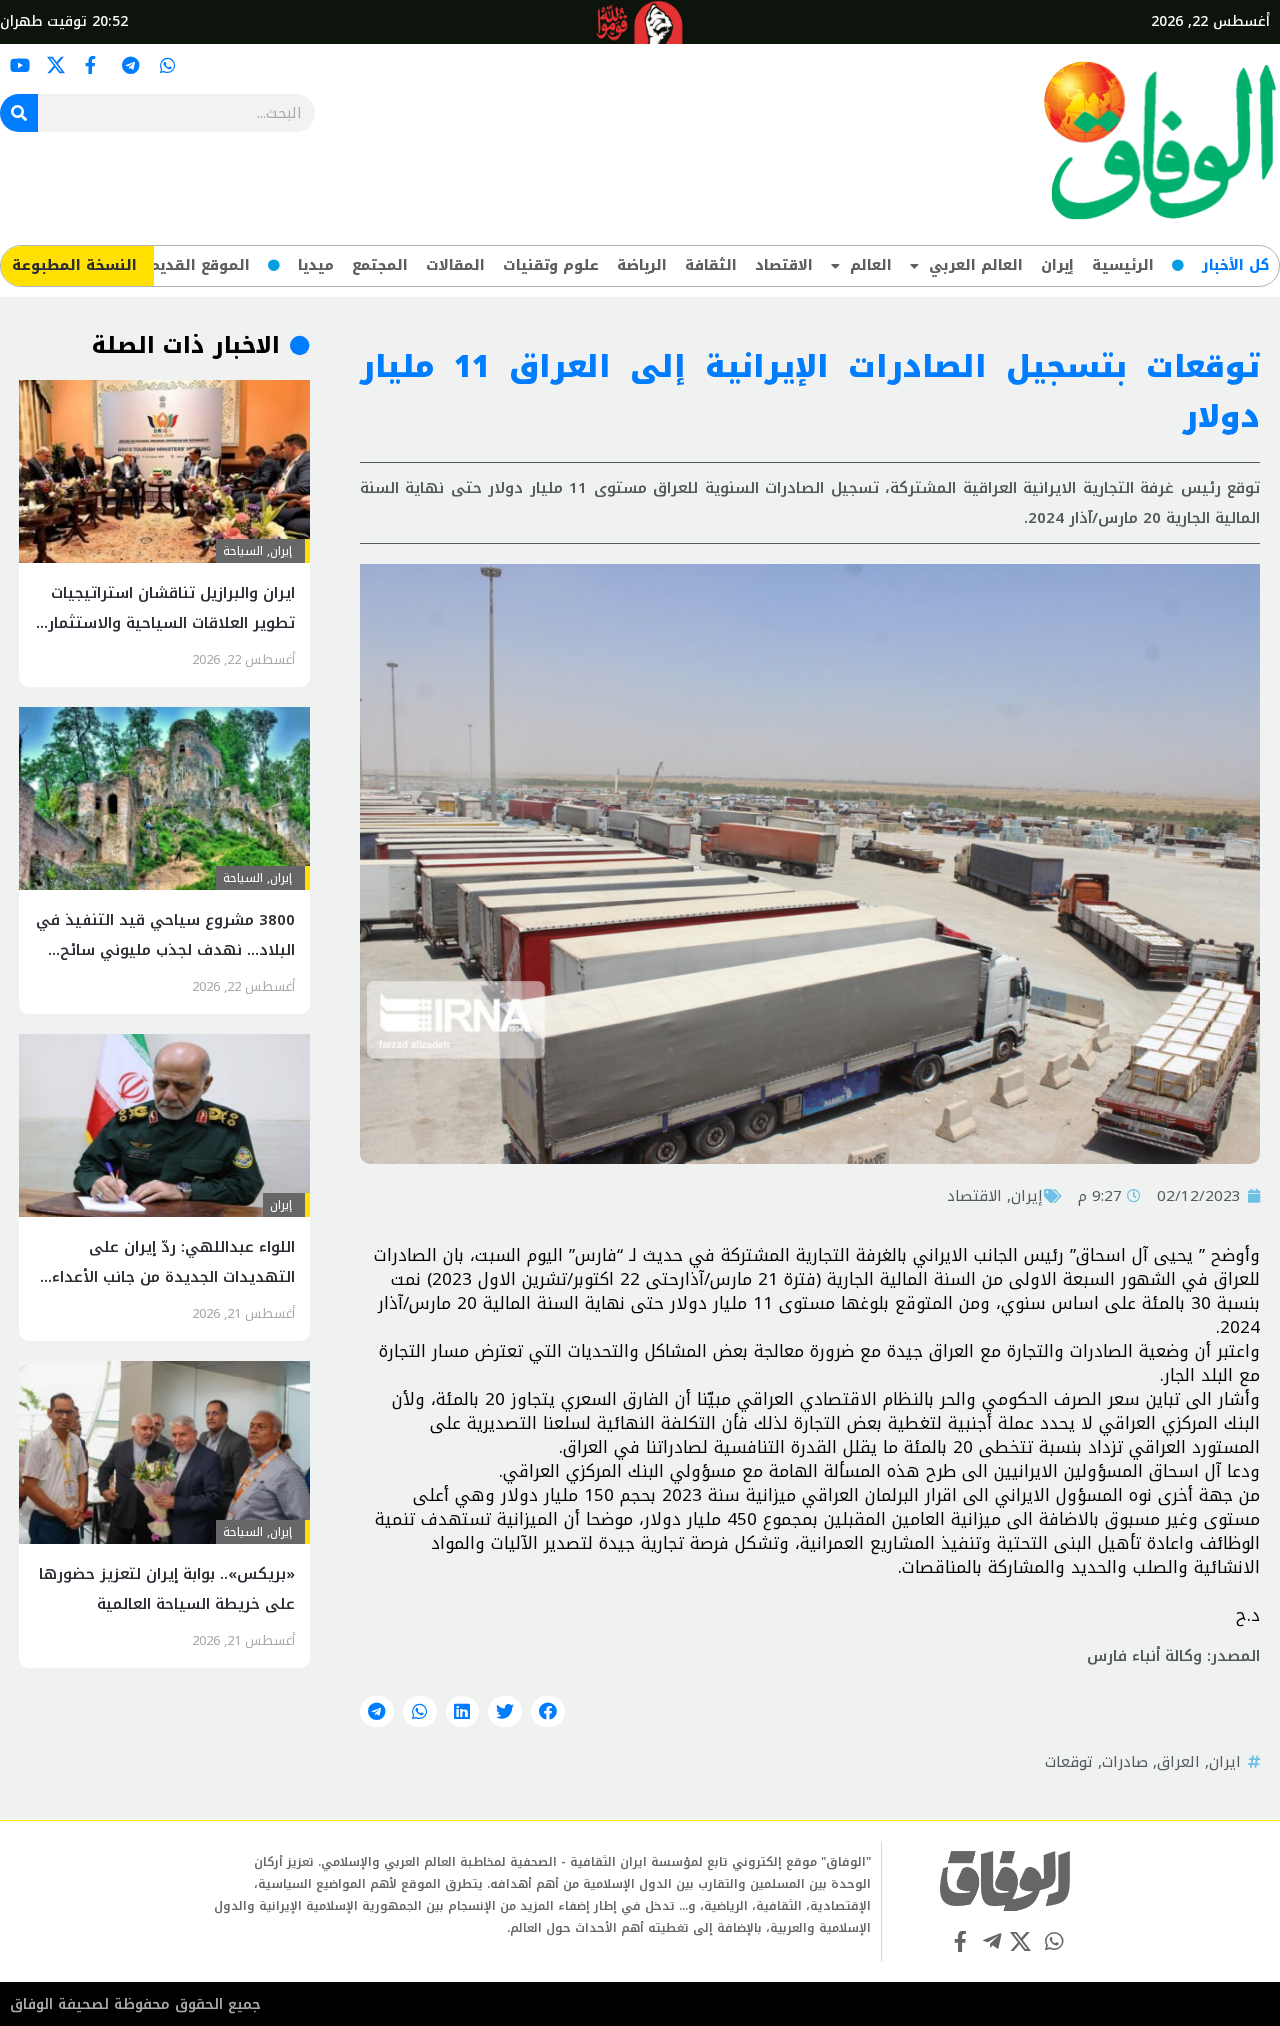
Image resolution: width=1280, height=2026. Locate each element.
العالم (871, 265)
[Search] (19, 113)
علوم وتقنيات (551, 265)
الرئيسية (1123, 265)
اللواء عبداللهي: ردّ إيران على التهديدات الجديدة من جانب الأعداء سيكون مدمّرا (173, 1277)
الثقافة (711, 265)
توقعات (1069, 1762)
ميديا (316, 265)
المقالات (455, 265)
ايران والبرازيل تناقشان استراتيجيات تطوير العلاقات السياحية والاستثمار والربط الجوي (171, 623)
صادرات (1125, 1762)
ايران (1225, 1762)
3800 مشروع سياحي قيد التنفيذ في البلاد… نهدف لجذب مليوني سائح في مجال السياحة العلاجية (165, 950)
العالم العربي (976, 265)
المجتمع (380, 265)
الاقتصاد (784, 265)
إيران (1057, 265)
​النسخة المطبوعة (74, 265)
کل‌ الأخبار (1235, 265)
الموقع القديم (199, 265)
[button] (548, 1712)
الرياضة (642, 265)
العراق (1178, 1762)
